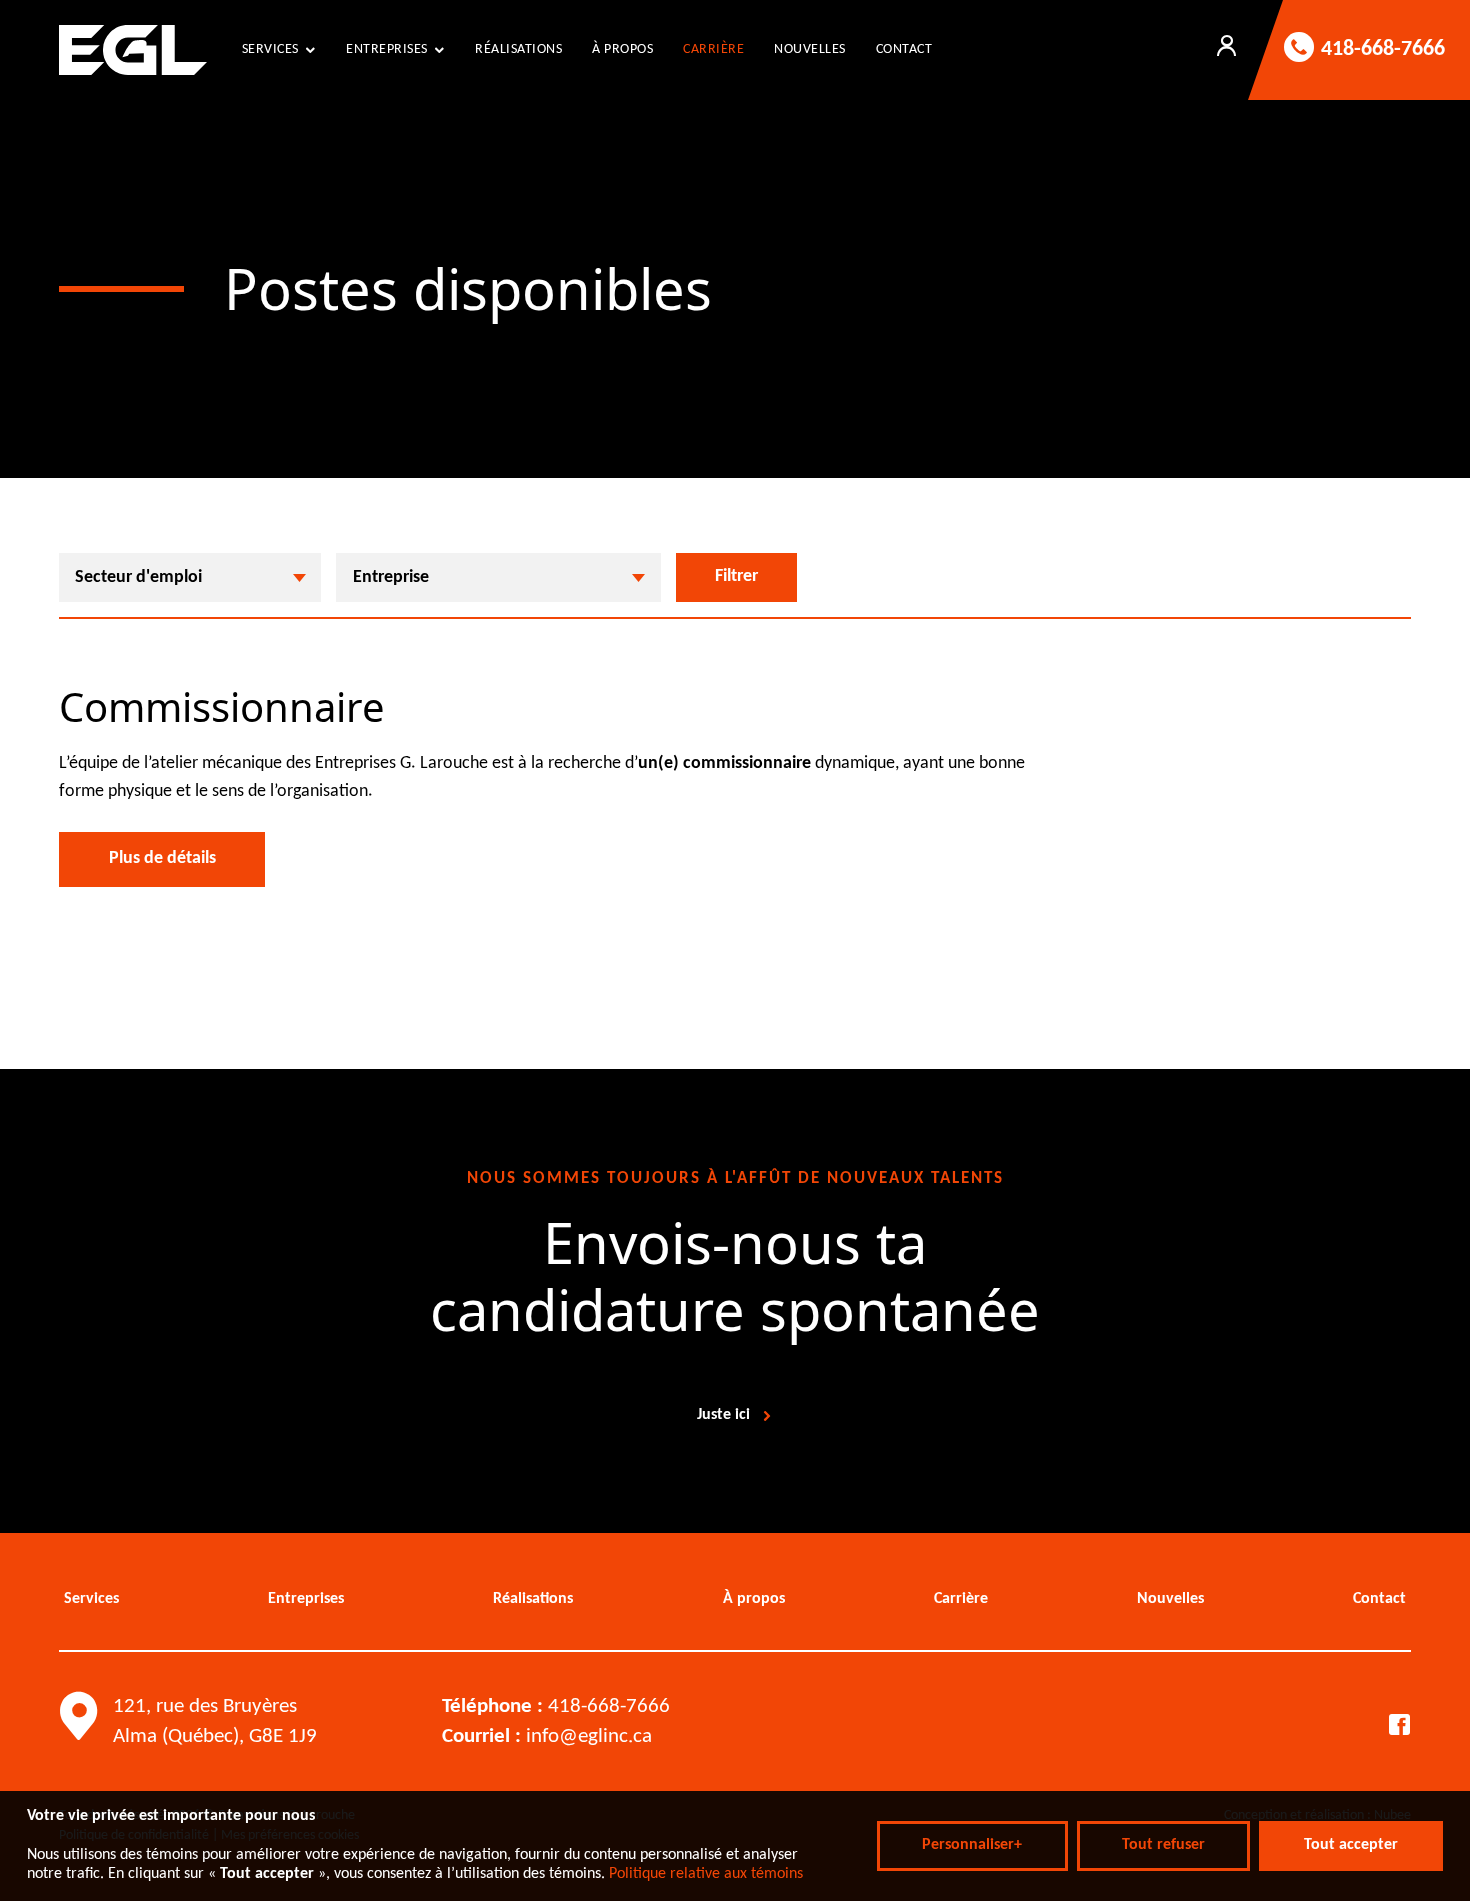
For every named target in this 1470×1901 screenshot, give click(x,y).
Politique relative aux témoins (706, 1874)
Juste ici (723, 1415)
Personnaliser (972, 1845)
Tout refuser (1163, 1845)
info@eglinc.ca (589, 1736)
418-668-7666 (609, 1706)
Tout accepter (1351, 1845)
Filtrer (736, 576)
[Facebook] (1399, 1725)
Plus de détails (162, 858)
